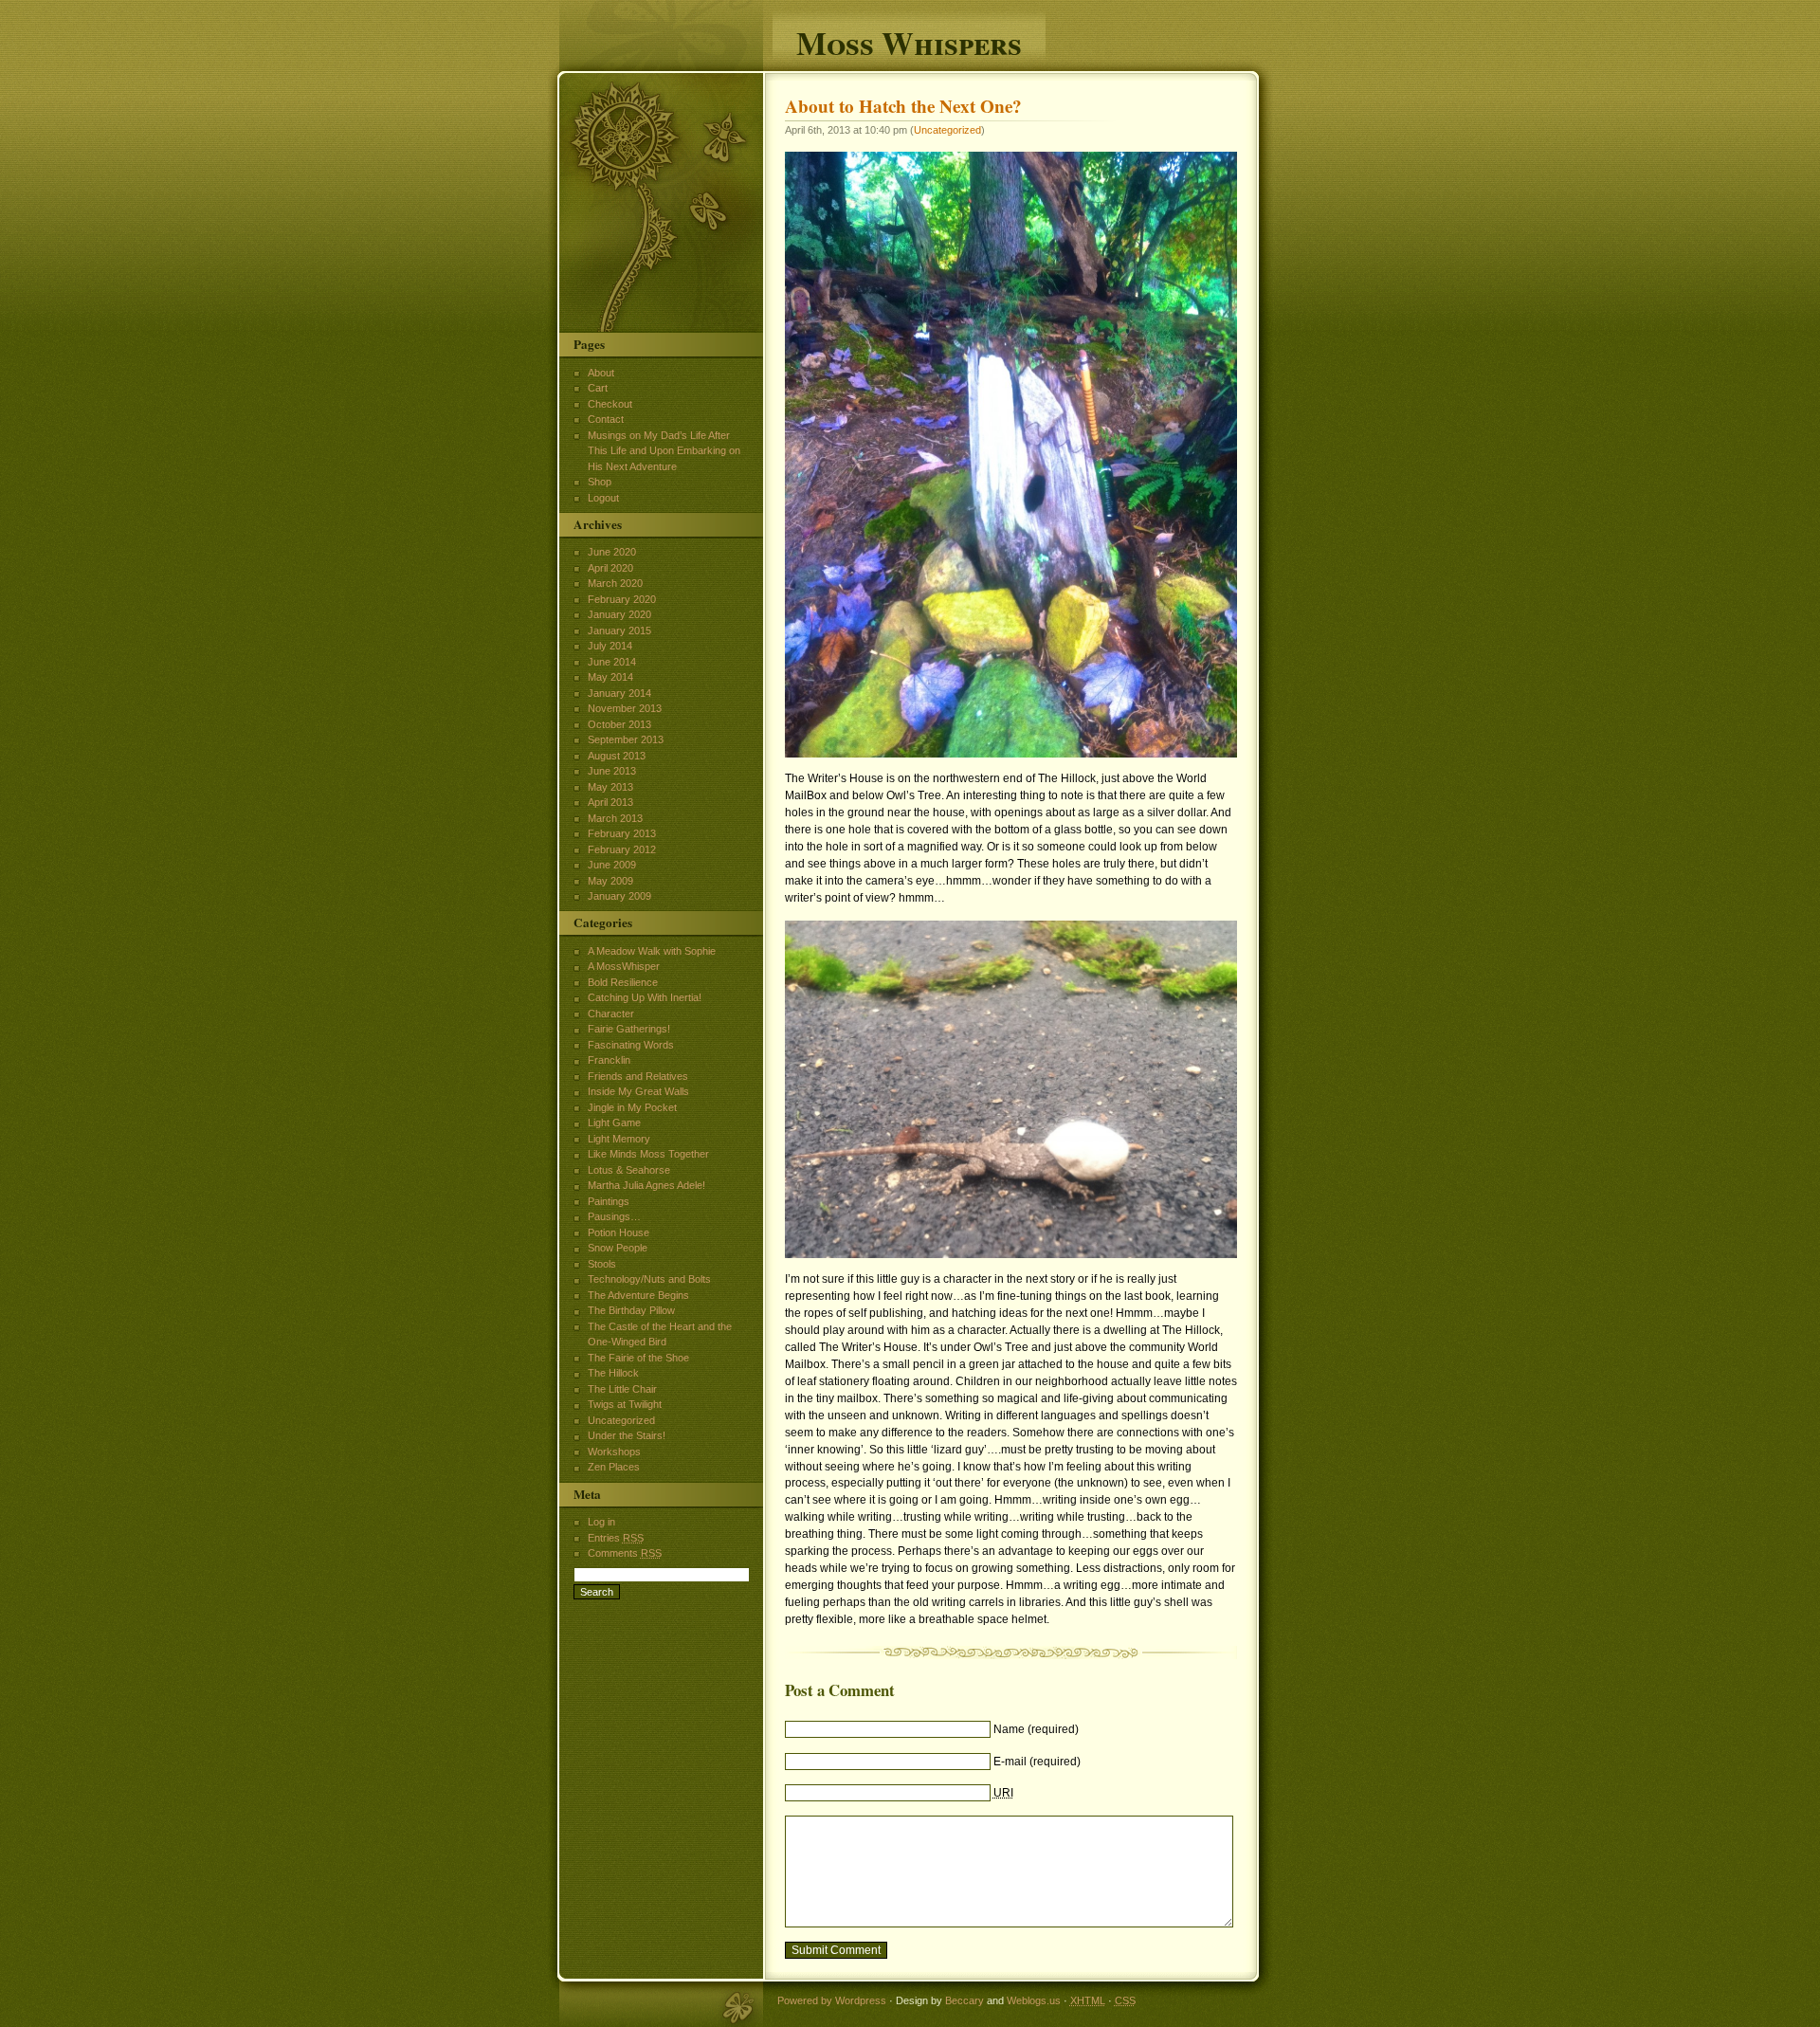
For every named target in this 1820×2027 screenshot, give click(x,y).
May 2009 (610, 881)
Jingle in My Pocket (632, 1107)
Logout (603, 498)
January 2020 (619, 614)
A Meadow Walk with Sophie (652, 951)
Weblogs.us (1034, 2000)
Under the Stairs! (627, 1435)
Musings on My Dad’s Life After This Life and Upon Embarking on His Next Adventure (664, 451)
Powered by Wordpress (832, 2000)
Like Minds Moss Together (648, 1154)
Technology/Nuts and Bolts (649, 1279)
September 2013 (626, 740)
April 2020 (610, 568)
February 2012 (622, 849)
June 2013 (612, 771)
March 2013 (615, 818)
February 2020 (622, 599)
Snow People (618, 1248)
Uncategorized (947, 130)
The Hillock (613, 1373)
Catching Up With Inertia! (645, 997)
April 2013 (610, 802)
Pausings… (614, 1216)
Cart (598, 388)
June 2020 (612, 552)
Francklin (609, 1060)
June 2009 (612, 865)
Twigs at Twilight (625, 1404)
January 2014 (619, 693)
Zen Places (614, 1467)
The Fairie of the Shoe (638, 1358)
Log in (601, 1522)
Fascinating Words (631, 1045)
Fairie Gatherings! (629, 1029)
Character (611, 1013)
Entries (616, 1538)
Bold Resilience (623, 982)
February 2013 (622, 833)
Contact (606, 419)
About (601, 373)
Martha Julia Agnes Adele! (646, 1185)
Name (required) (1036, 1729)
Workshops (614, 1452)
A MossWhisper (624, 966)
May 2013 (610, 787)
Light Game (614, 1123)
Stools (602, 1264)
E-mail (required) (1037, 1762)
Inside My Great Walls (638, 1091)
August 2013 (617, 756)
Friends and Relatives (638, 1076)
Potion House (619, 1233)
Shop (600, 482)
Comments (625, 1553)
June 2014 (612, 662)
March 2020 (615, 583)
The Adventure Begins (638, 1295)
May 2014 (610, 677)
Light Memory (619, 1139)
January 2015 (619, 630)
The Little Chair (622, 1389)
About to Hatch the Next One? (903, 106)
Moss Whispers (909, 40)
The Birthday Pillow (631, 1310)
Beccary (965, 2000)
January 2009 (619, 896)
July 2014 (610, 646)
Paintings (609, 1201)
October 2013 (619, 724)
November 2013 (625, 708)
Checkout (610, 404)
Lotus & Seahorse (629, 1170)
